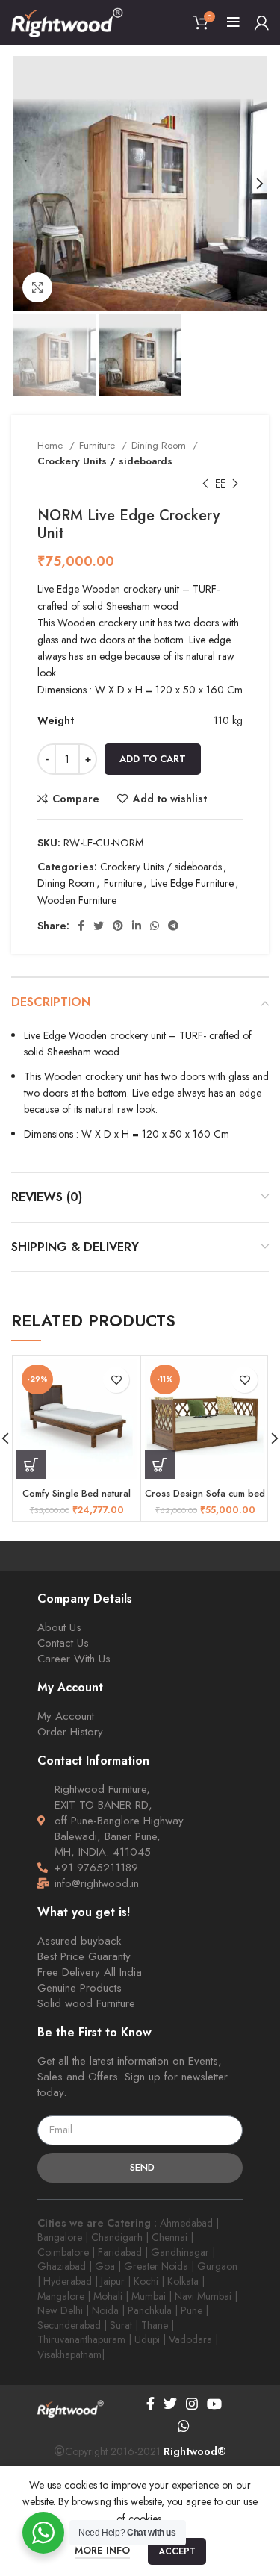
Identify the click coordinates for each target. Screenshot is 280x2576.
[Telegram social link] (173, 926)
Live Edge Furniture (192, 883)
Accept (177, 2551)
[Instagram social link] (192, 2404)
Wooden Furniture (77, 900)
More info (102, 2550)
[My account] (262, 22)
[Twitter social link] (99, 926)
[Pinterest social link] (118, 926)
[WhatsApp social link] (155, 926)
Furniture (99, 445)
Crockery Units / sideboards (105, 461)
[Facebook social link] (81, 926)
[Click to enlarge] (37, 287)
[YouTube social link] (214, 2404)
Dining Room (160, 445)
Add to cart (153, 759)
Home (52, 445)
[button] (31, 1465)
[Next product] (235, 484)
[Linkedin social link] (137, 926)
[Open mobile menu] (233, 22)
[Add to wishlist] (116, 1380)
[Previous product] (205, 484)
